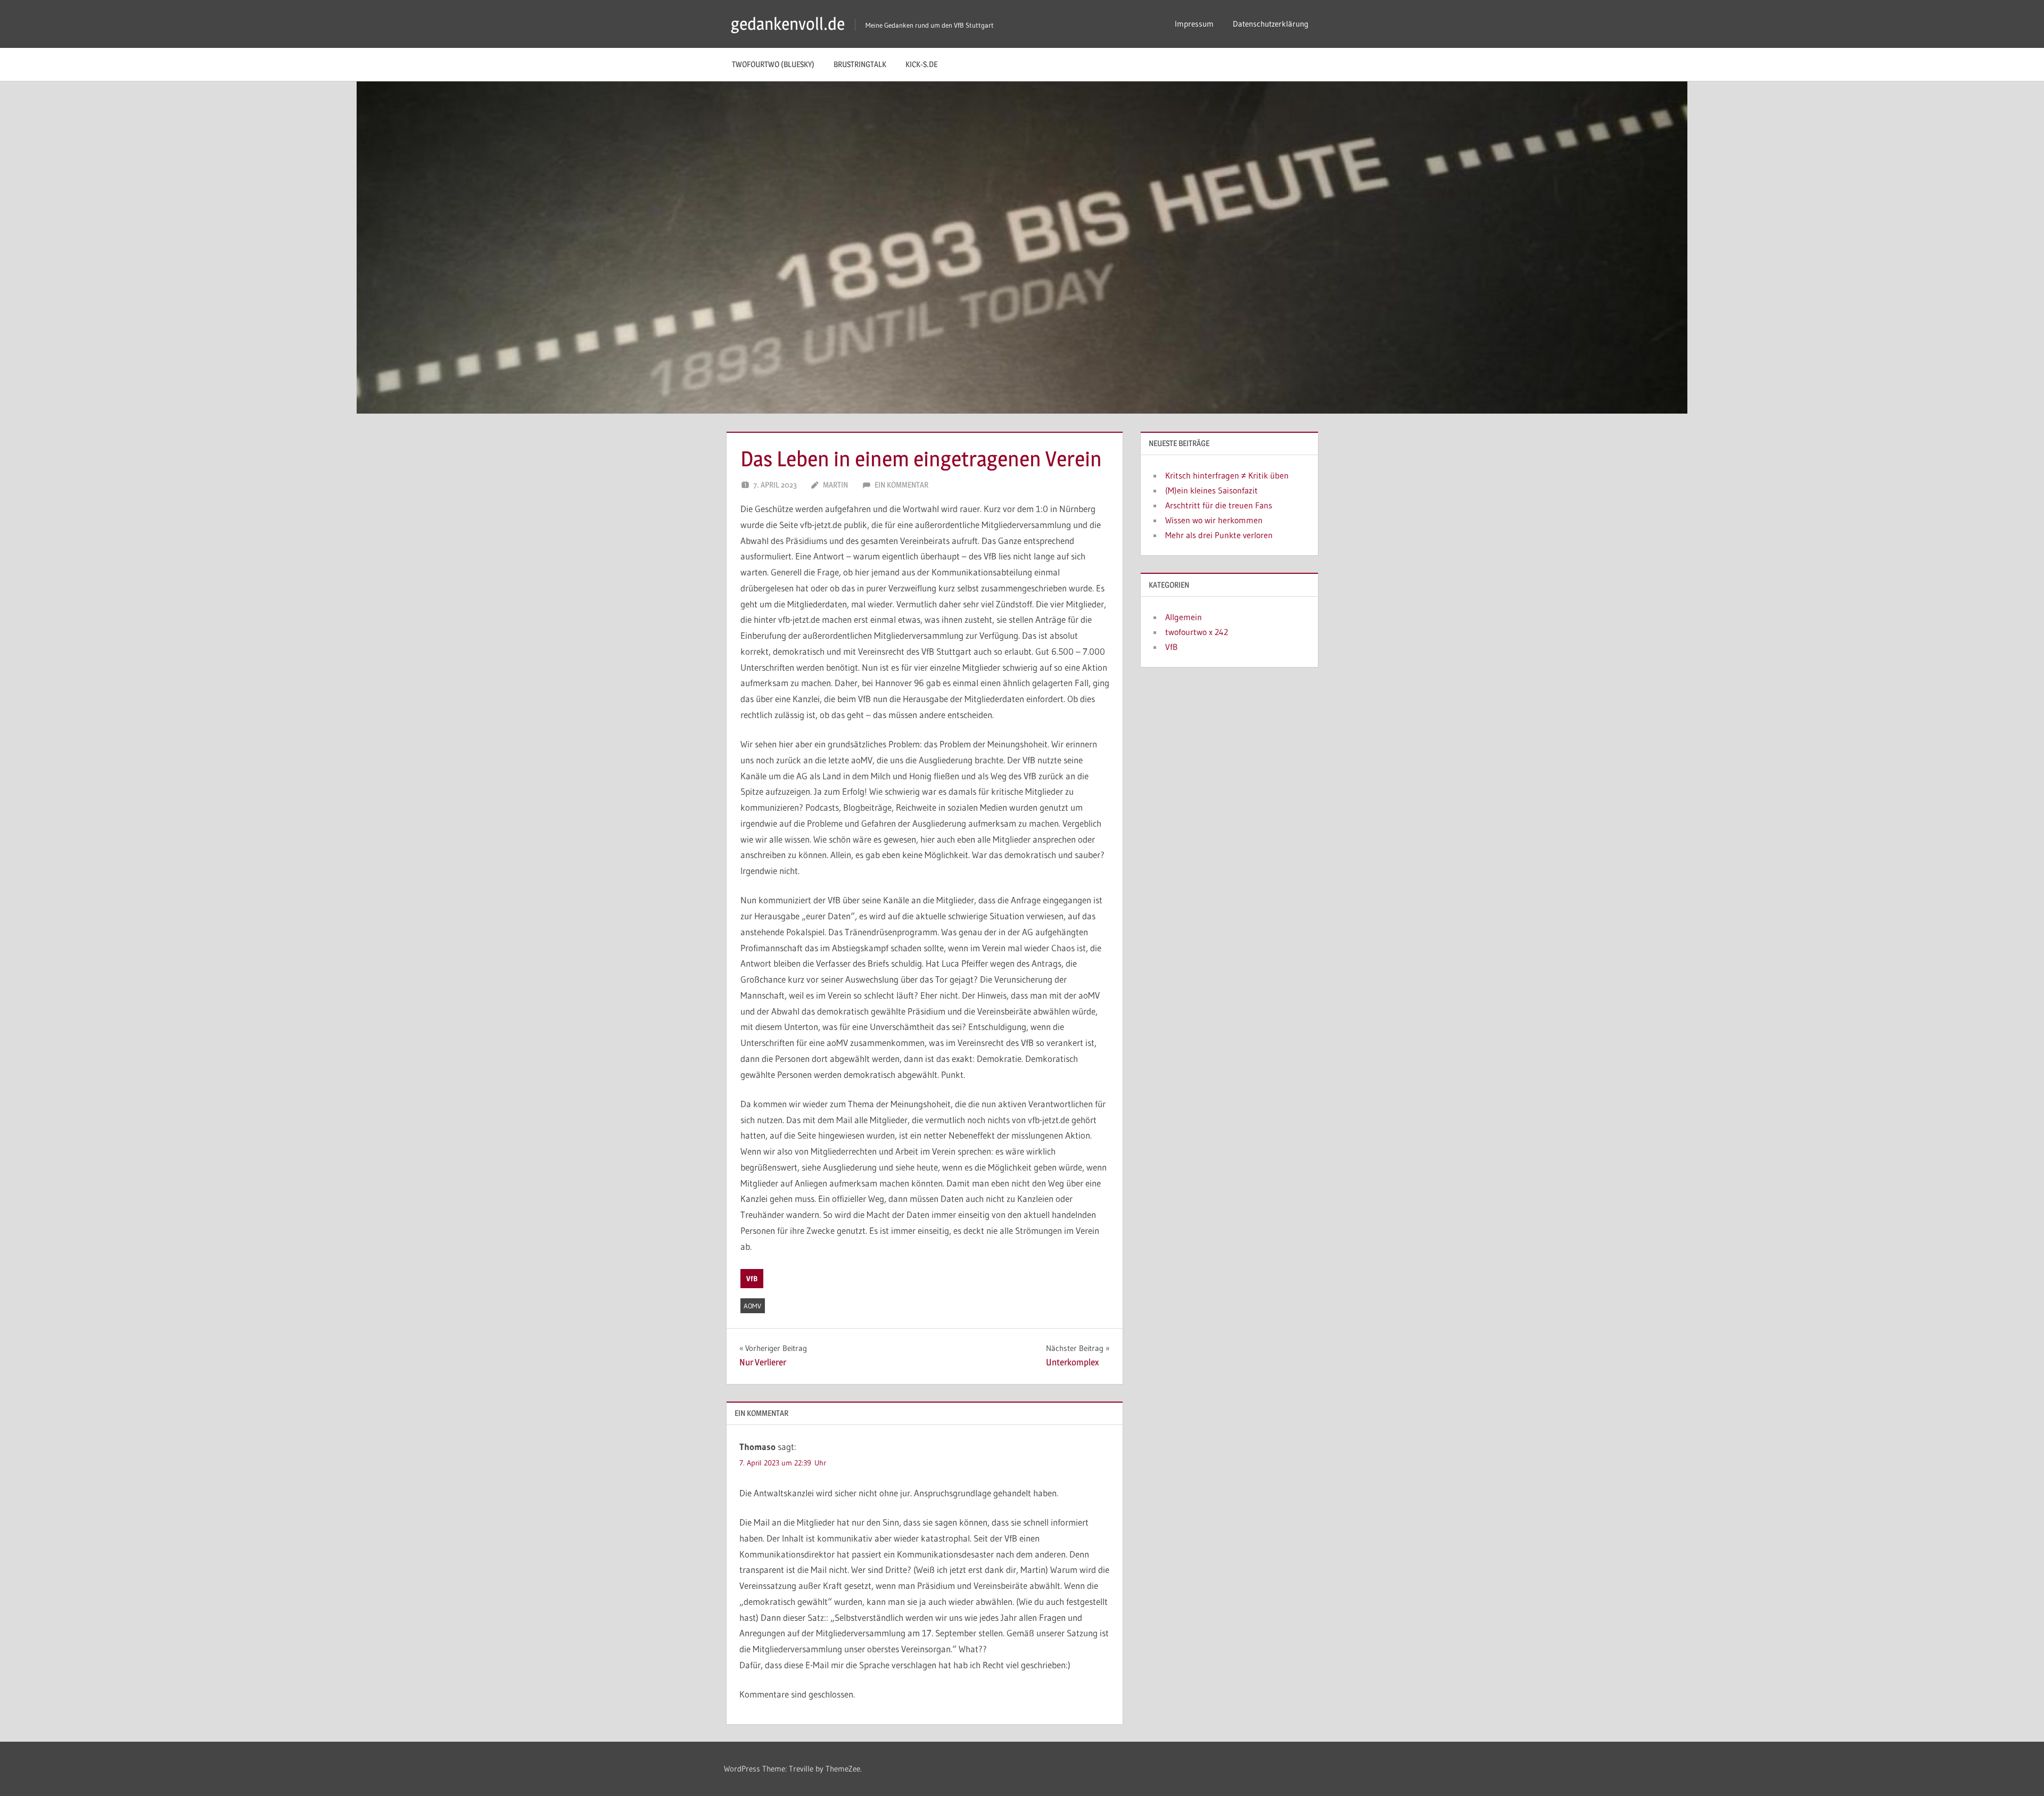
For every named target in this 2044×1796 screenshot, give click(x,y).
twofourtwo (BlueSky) (773, 64)
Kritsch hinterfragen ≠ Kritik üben (1227, 475)
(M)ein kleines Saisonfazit (1211, 490)
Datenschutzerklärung (1271, 24)
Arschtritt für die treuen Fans (1219, 505)
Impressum (1194, 24)
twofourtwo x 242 (1197, 632)
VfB (752, 1279)
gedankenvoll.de (788, 24)
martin (835, 485)
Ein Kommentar (901, 485)
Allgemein (1184, 617)
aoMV (752, 1306)
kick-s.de (921, 64)
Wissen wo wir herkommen (1214, 520)
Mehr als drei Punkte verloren (1219, 535)
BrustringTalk (860, 64)
